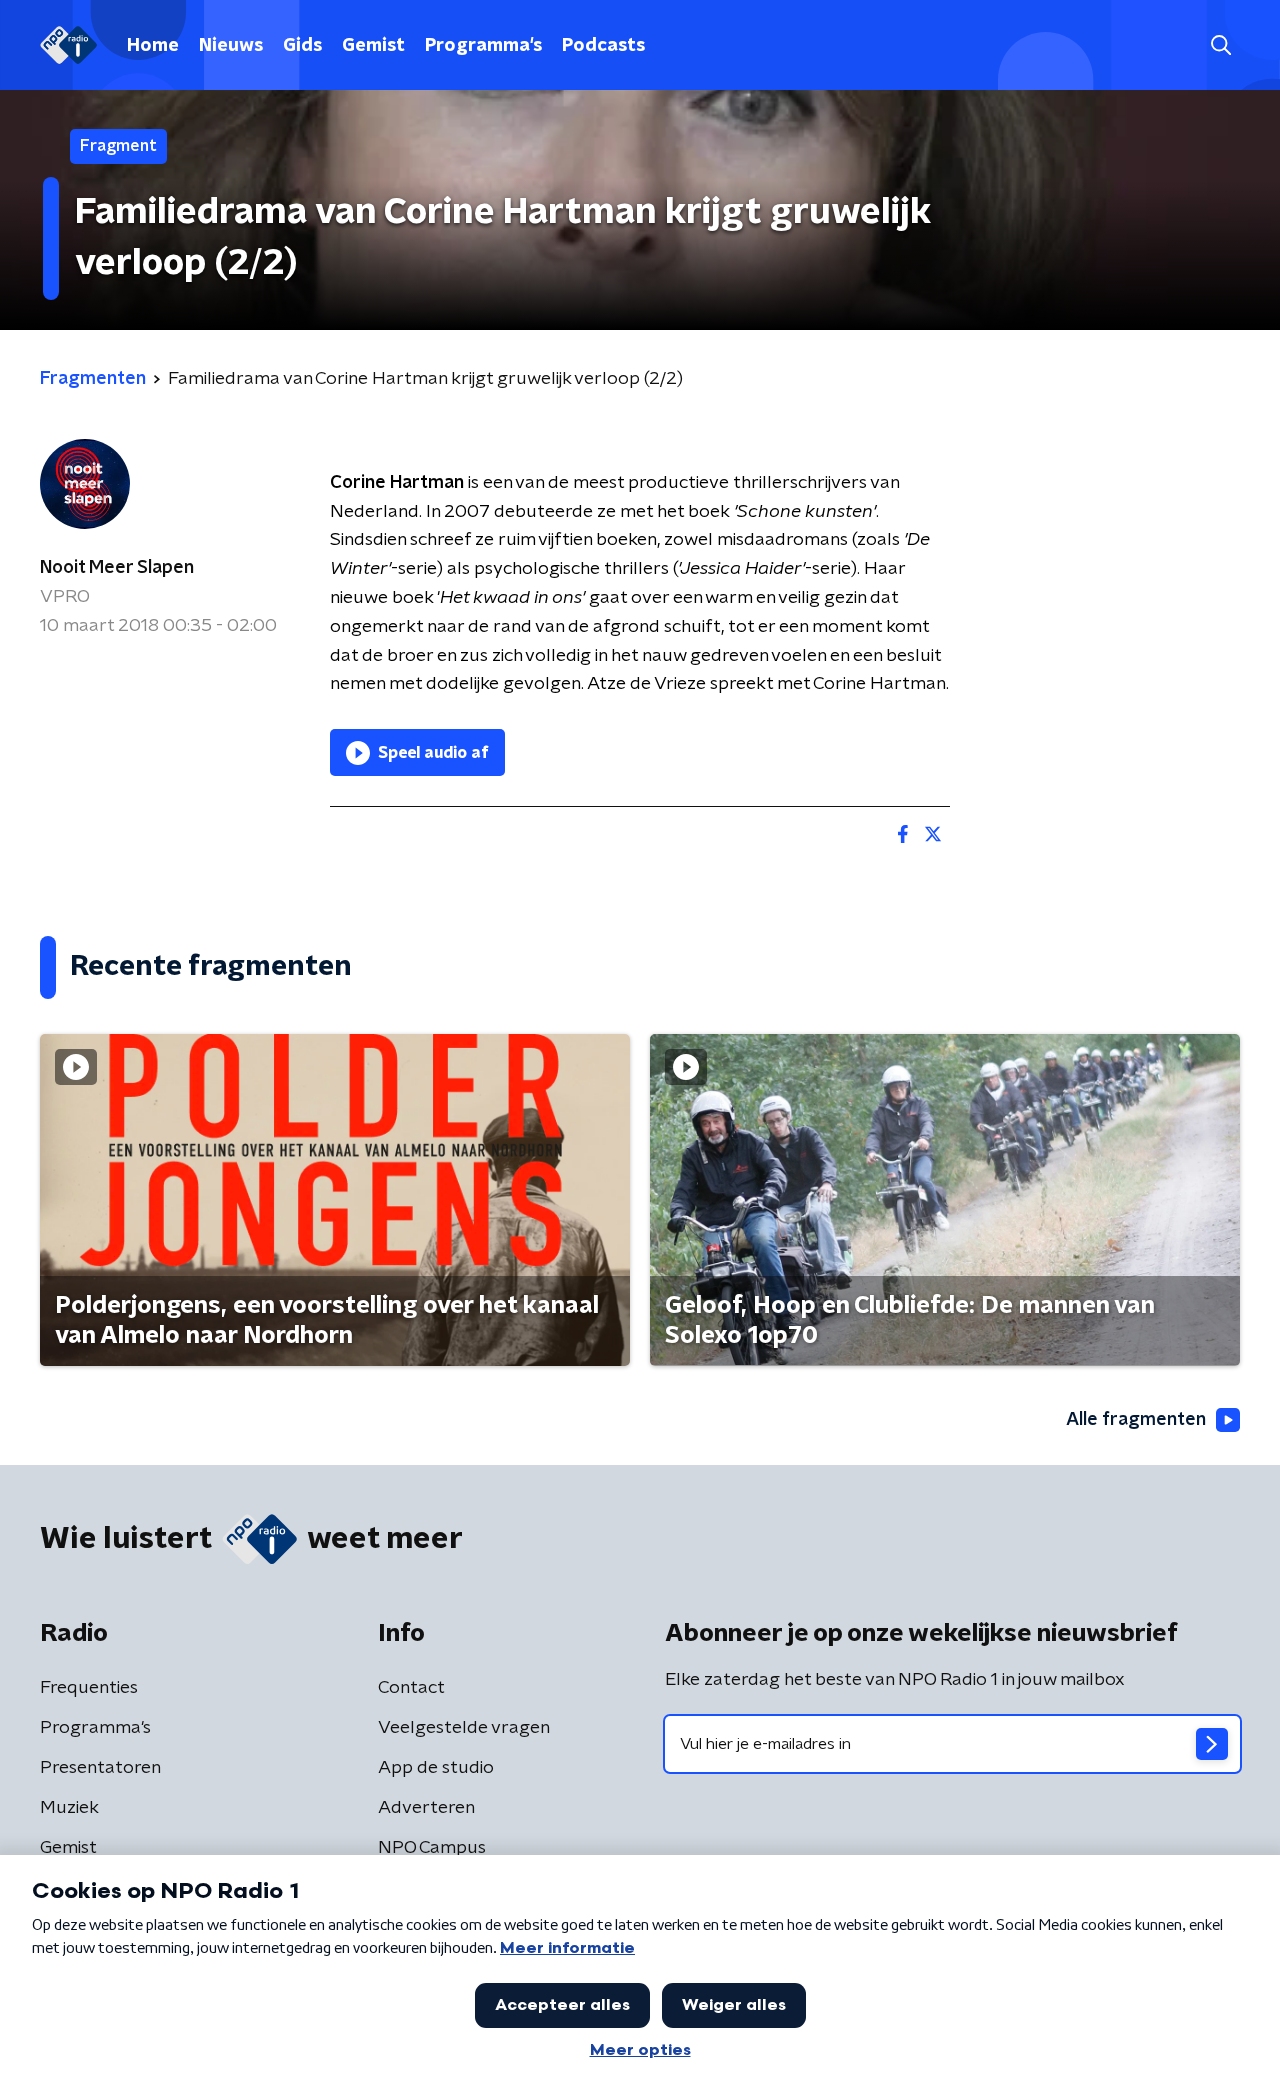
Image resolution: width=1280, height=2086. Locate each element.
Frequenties (89, 1688)
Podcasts (603, 46)
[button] (1220, 45)
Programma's (483, 46)
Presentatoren (100, 1768)
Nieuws (231, 46)
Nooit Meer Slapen (117, 568)
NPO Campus (432, 1848)
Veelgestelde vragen (464, 1728)
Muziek (69, 1808)
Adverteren (426, 1808)
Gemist (373, 46)
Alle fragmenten (1136, 1420)
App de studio (436, 1768)
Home (153, 46)
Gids (302, 46)
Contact (411, 1688)
